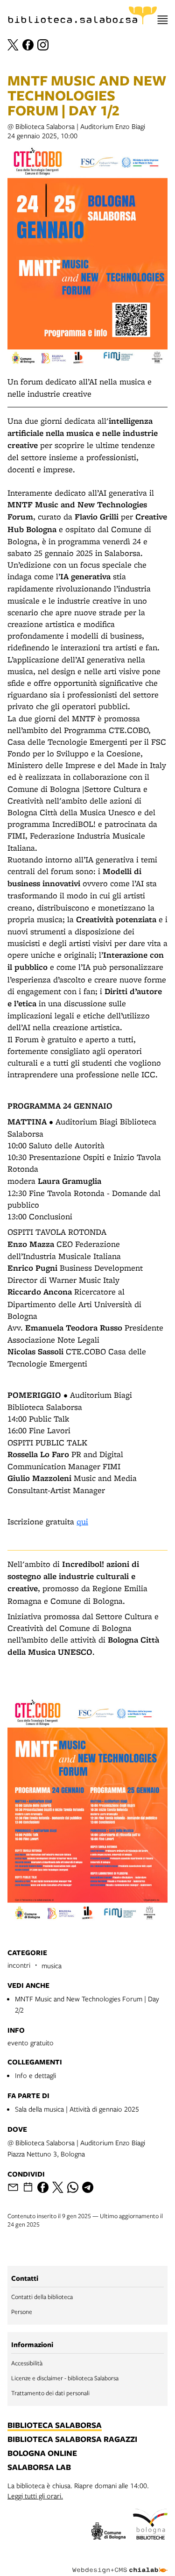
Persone (22, 2312)
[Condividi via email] (13, 2187)
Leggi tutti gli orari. (35, 2496)
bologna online (42, 2454)
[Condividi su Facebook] (43, 2187)
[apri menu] (163, 20)
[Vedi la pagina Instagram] (43, 45)
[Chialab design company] (120, 2563)
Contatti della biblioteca (42, 2297)
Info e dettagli (35, 2075)
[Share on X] (58, 2187)
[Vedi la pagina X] (13, 45)
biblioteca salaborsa (55, 2426)
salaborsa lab (39, 2468)
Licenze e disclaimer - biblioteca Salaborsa (65, 2378)
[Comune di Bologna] (109, 2532)
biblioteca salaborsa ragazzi (72, 2440)
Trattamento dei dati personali (50, 2393)
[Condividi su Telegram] (88, 2187)
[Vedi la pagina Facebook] (28, 45)
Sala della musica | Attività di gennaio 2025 (77, 2109)
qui (82, 1521)
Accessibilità (27, 2363)
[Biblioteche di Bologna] (150, 2526)
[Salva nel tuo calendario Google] (28, 2187)
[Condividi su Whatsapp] (73, 2187)
